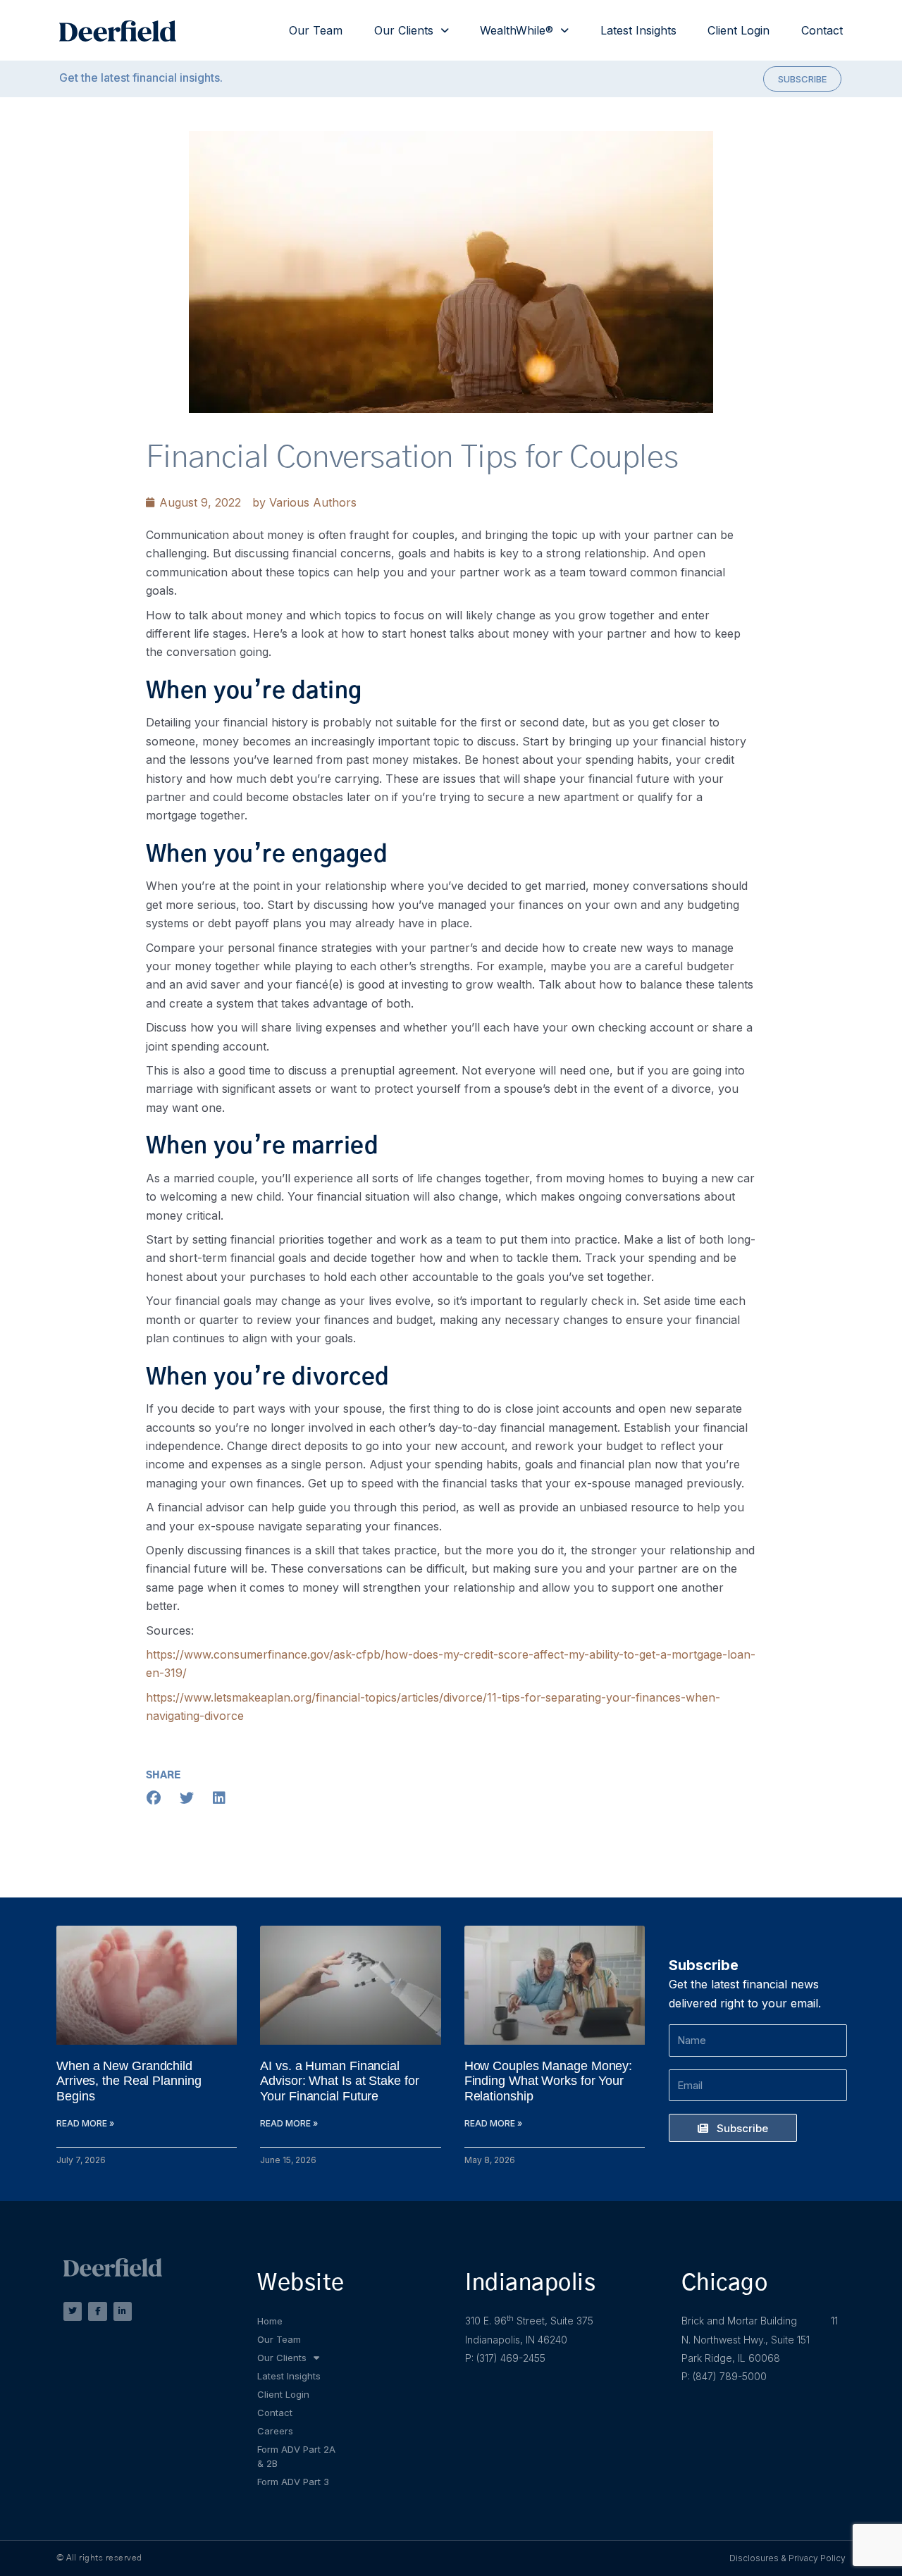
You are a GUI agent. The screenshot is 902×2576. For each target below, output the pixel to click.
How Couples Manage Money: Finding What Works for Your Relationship (549, 2081)
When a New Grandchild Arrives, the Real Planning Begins (129, 2081)
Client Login (739, 30)
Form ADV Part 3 (293, 2482)
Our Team (316, 30)
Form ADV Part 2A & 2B (296, 2456)
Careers (275, 2431)
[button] (154, 1798)
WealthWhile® (517, 30)
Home (270, 2321)
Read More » (85, 2123)
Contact (822, 30)
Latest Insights (638, 30)
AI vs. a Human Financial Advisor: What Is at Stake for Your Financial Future (339, 2081)
